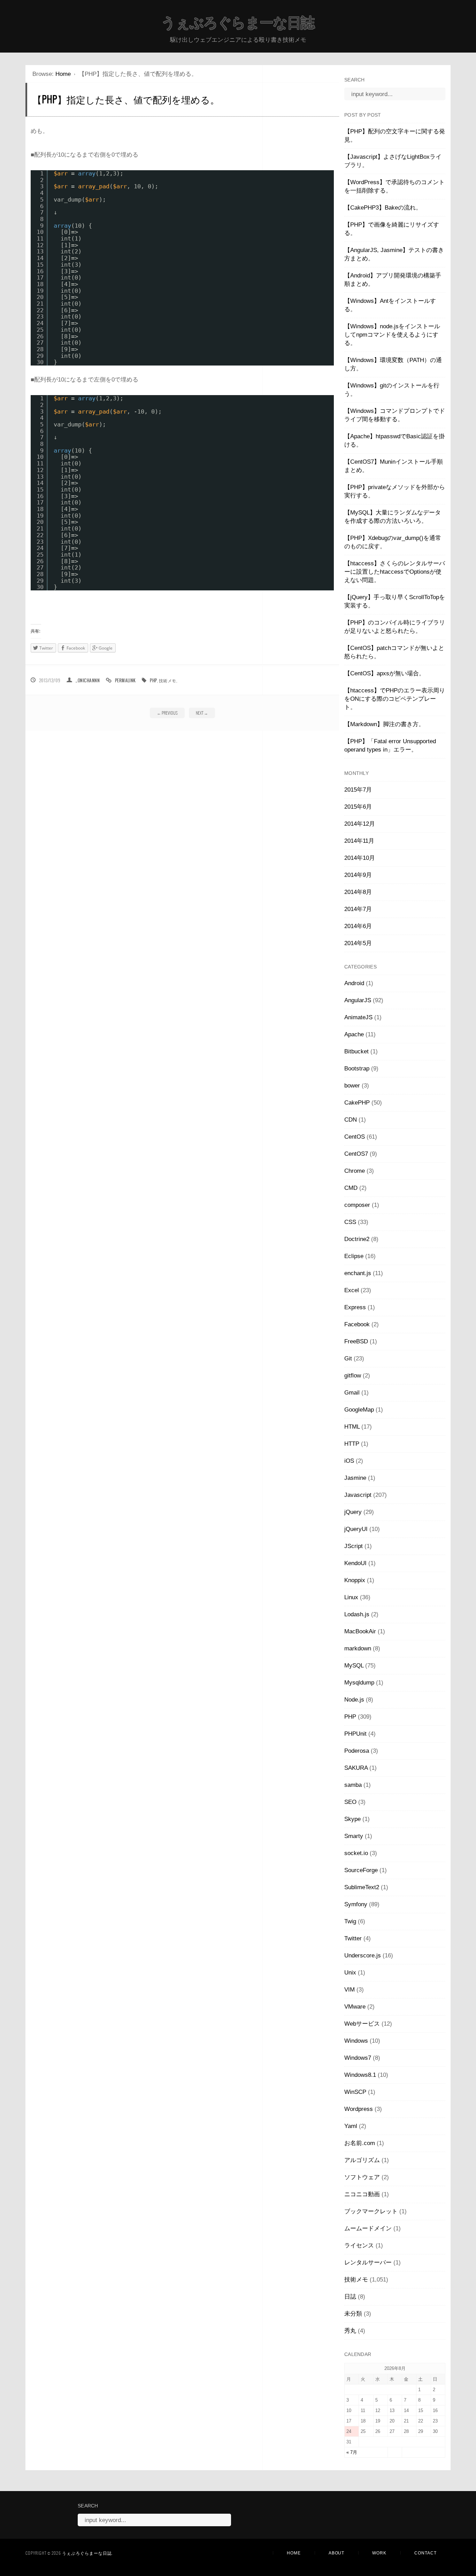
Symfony (356, 1904)
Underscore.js (363, 1955)
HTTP (352, 1444)
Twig (350, 1921)
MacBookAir (360, 1631)
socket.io (356, 1853)
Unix (350, 1973)
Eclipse (354, 1256)
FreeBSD (356, 1341)
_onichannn (88, 680)
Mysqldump (359, 1683)
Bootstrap (357, 1069)
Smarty (354, 1836)
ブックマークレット (371, 2211)
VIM (350, 1990)
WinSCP (355, 2092)
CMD (351, 1188)
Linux (351, 1597)
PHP (153, 680)
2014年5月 (358, 943)
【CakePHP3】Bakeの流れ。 (383, 208)
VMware (355, 2007)
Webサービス (362, 2024)
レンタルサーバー (368, 2263)
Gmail (352, 1393)
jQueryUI (356, 1529)
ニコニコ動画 (362, 2194)
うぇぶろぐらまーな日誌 (238, 23)
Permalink (125, 680)
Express (355, 1307)
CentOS (355, 1137)
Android (354, 983)
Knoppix (355, 1580)
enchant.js (358, 1273)
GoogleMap (359, 1410)
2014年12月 (360, 824)
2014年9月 (358, 875)
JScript (354, 1546)
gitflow (353, 1376)
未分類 (353, 2314)
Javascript (358, 1495)
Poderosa (357, 1751)
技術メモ (168, 680)
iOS (349, 1461)
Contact (425, 2553)
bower (352, 1086)
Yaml (351, 2126)
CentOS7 (356, 1154)
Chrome (355, 1171)
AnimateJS (358, 1017)
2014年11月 (359, 841)
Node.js (354, 1700)
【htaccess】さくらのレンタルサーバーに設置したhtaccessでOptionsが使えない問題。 (395, 572)
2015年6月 (358, 807)
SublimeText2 (362, 1887)
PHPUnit (355, 1734)
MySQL (354, 1666)
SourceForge (361, 1870)
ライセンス (359, 2245)
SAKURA (356, 1768)
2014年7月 (358, 909)
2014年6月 (358, 926)
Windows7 (358, 2058)
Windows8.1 (360, 2075)
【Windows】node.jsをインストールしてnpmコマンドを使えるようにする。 (392, 335)
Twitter (353, 1938)
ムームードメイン (368, 2228)
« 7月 (352, 2452)
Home (63, 74)
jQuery (353, 1512)
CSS (350, 1222)
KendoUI (355, 1563)
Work (379, 2553)
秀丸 (350, 2331)
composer (357, 1205)
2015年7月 (358, 790)
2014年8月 (358, 892)
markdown (358, 1648)
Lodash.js (357, 1614)
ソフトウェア (362, 2177)
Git (348, 1358)
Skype (352, 1819)
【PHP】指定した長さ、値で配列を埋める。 (126, 99)
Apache (354, 1034)
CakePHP (357, 1103)
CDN (351, 1120)
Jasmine (355, 1478)
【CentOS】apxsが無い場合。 (385, 673)
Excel (352, 1290)
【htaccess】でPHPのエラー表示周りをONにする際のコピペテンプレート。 (395, 699)
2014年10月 (360, 858)
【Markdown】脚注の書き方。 (384, 724)
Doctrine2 (357, 1239)
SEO (350, 1802)
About (337, 2553)
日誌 (350, 2297)
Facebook (357, 1324)
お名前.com (360, 2143)
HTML (352, 1427)
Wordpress (359, 2109)
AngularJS (358, 1000)
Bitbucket (356, 1051)
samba (353, 1785)
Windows (356, 2041)
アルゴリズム (362, 2160)
